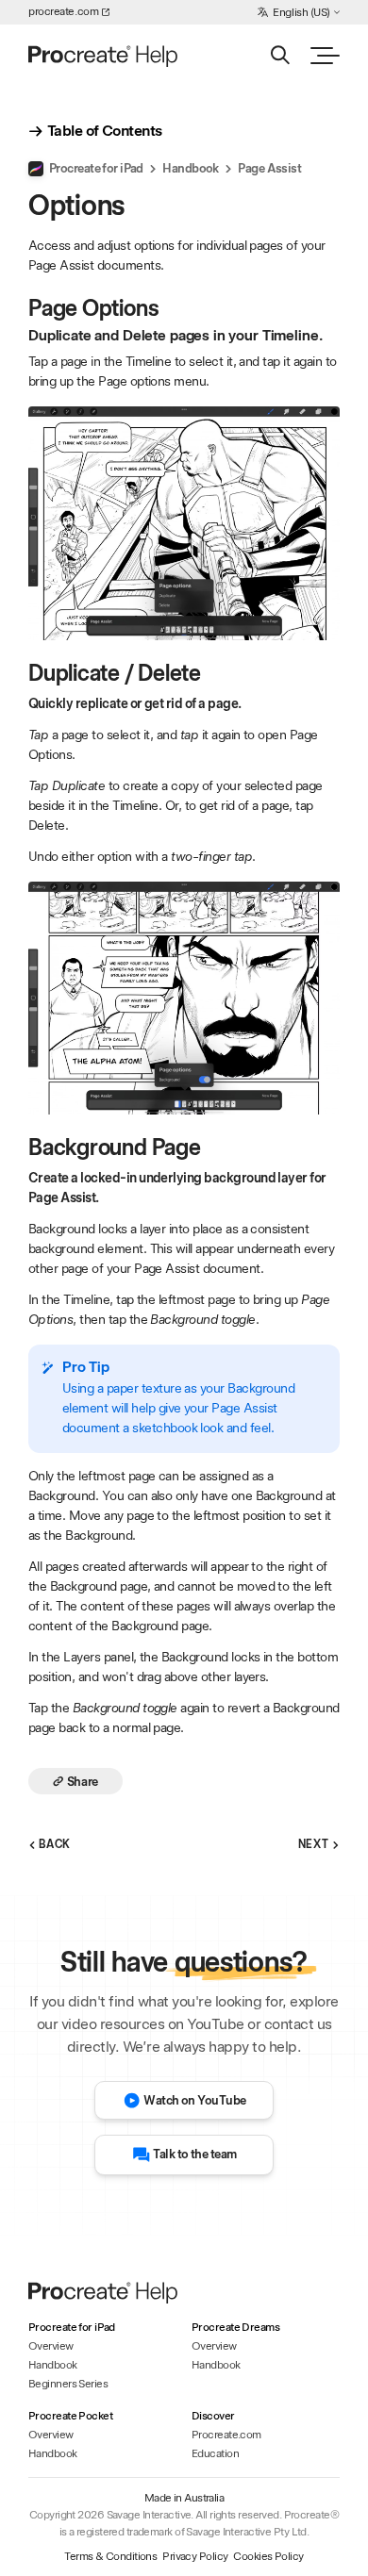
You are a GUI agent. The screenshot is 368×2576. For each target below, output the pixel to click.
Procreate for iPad (96, 168)
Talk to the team (194, 2154)
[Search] (280, 55)
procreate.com (63, 11)
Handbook (191, 169)
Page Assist (269, 169)
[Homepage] (104, 56)
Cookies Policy (268, 2556)
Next (314, 1845)
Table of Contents (104, 131)
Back (55, 1845)
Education (215, 2453)
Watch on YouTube (194, 2100)
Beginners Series (68, 2384)
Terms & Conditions (110, 2556)
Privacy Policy (195, 2556)
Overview (51, 2346)
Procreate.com (226, 2435)
